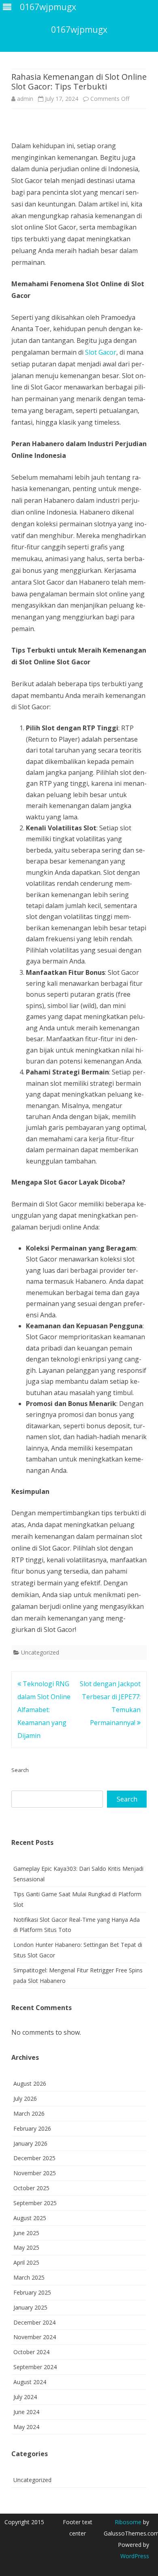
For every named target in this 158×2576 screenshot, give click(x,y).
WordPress (135, 2556)
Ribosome (128, 2522)
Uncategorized (40, 1652)
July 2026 (25, 2098)
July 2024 (25, 2397)
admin (25, 99)
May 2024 (26, 2427)
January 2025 (30, 2307)
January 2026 (30, 2143)
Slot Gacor (101, 352)
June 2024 (26, 2412)
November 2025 (35, 2173)
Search (20, 1770)
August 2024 (30, 2382)
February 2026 (32, 2128)
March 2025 (29, 2277)
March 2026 (29, 2113)
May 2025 (26, 2247)
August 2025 (30, 2218)
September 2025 (35, 2203)
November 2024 (35, 2337)
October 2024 (31, 2352)
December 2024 (34, 2322)
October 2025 (31, 2188)
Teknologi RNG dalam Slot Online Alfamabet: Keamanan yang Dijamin (44, 1710)
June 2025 (26, 2233)
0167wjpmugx (79, 30)
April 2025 (26, 2262)
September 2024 (35, 2367)
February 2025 (32, 2292)
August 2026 (30, 2084)
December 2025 (34, 2158)
